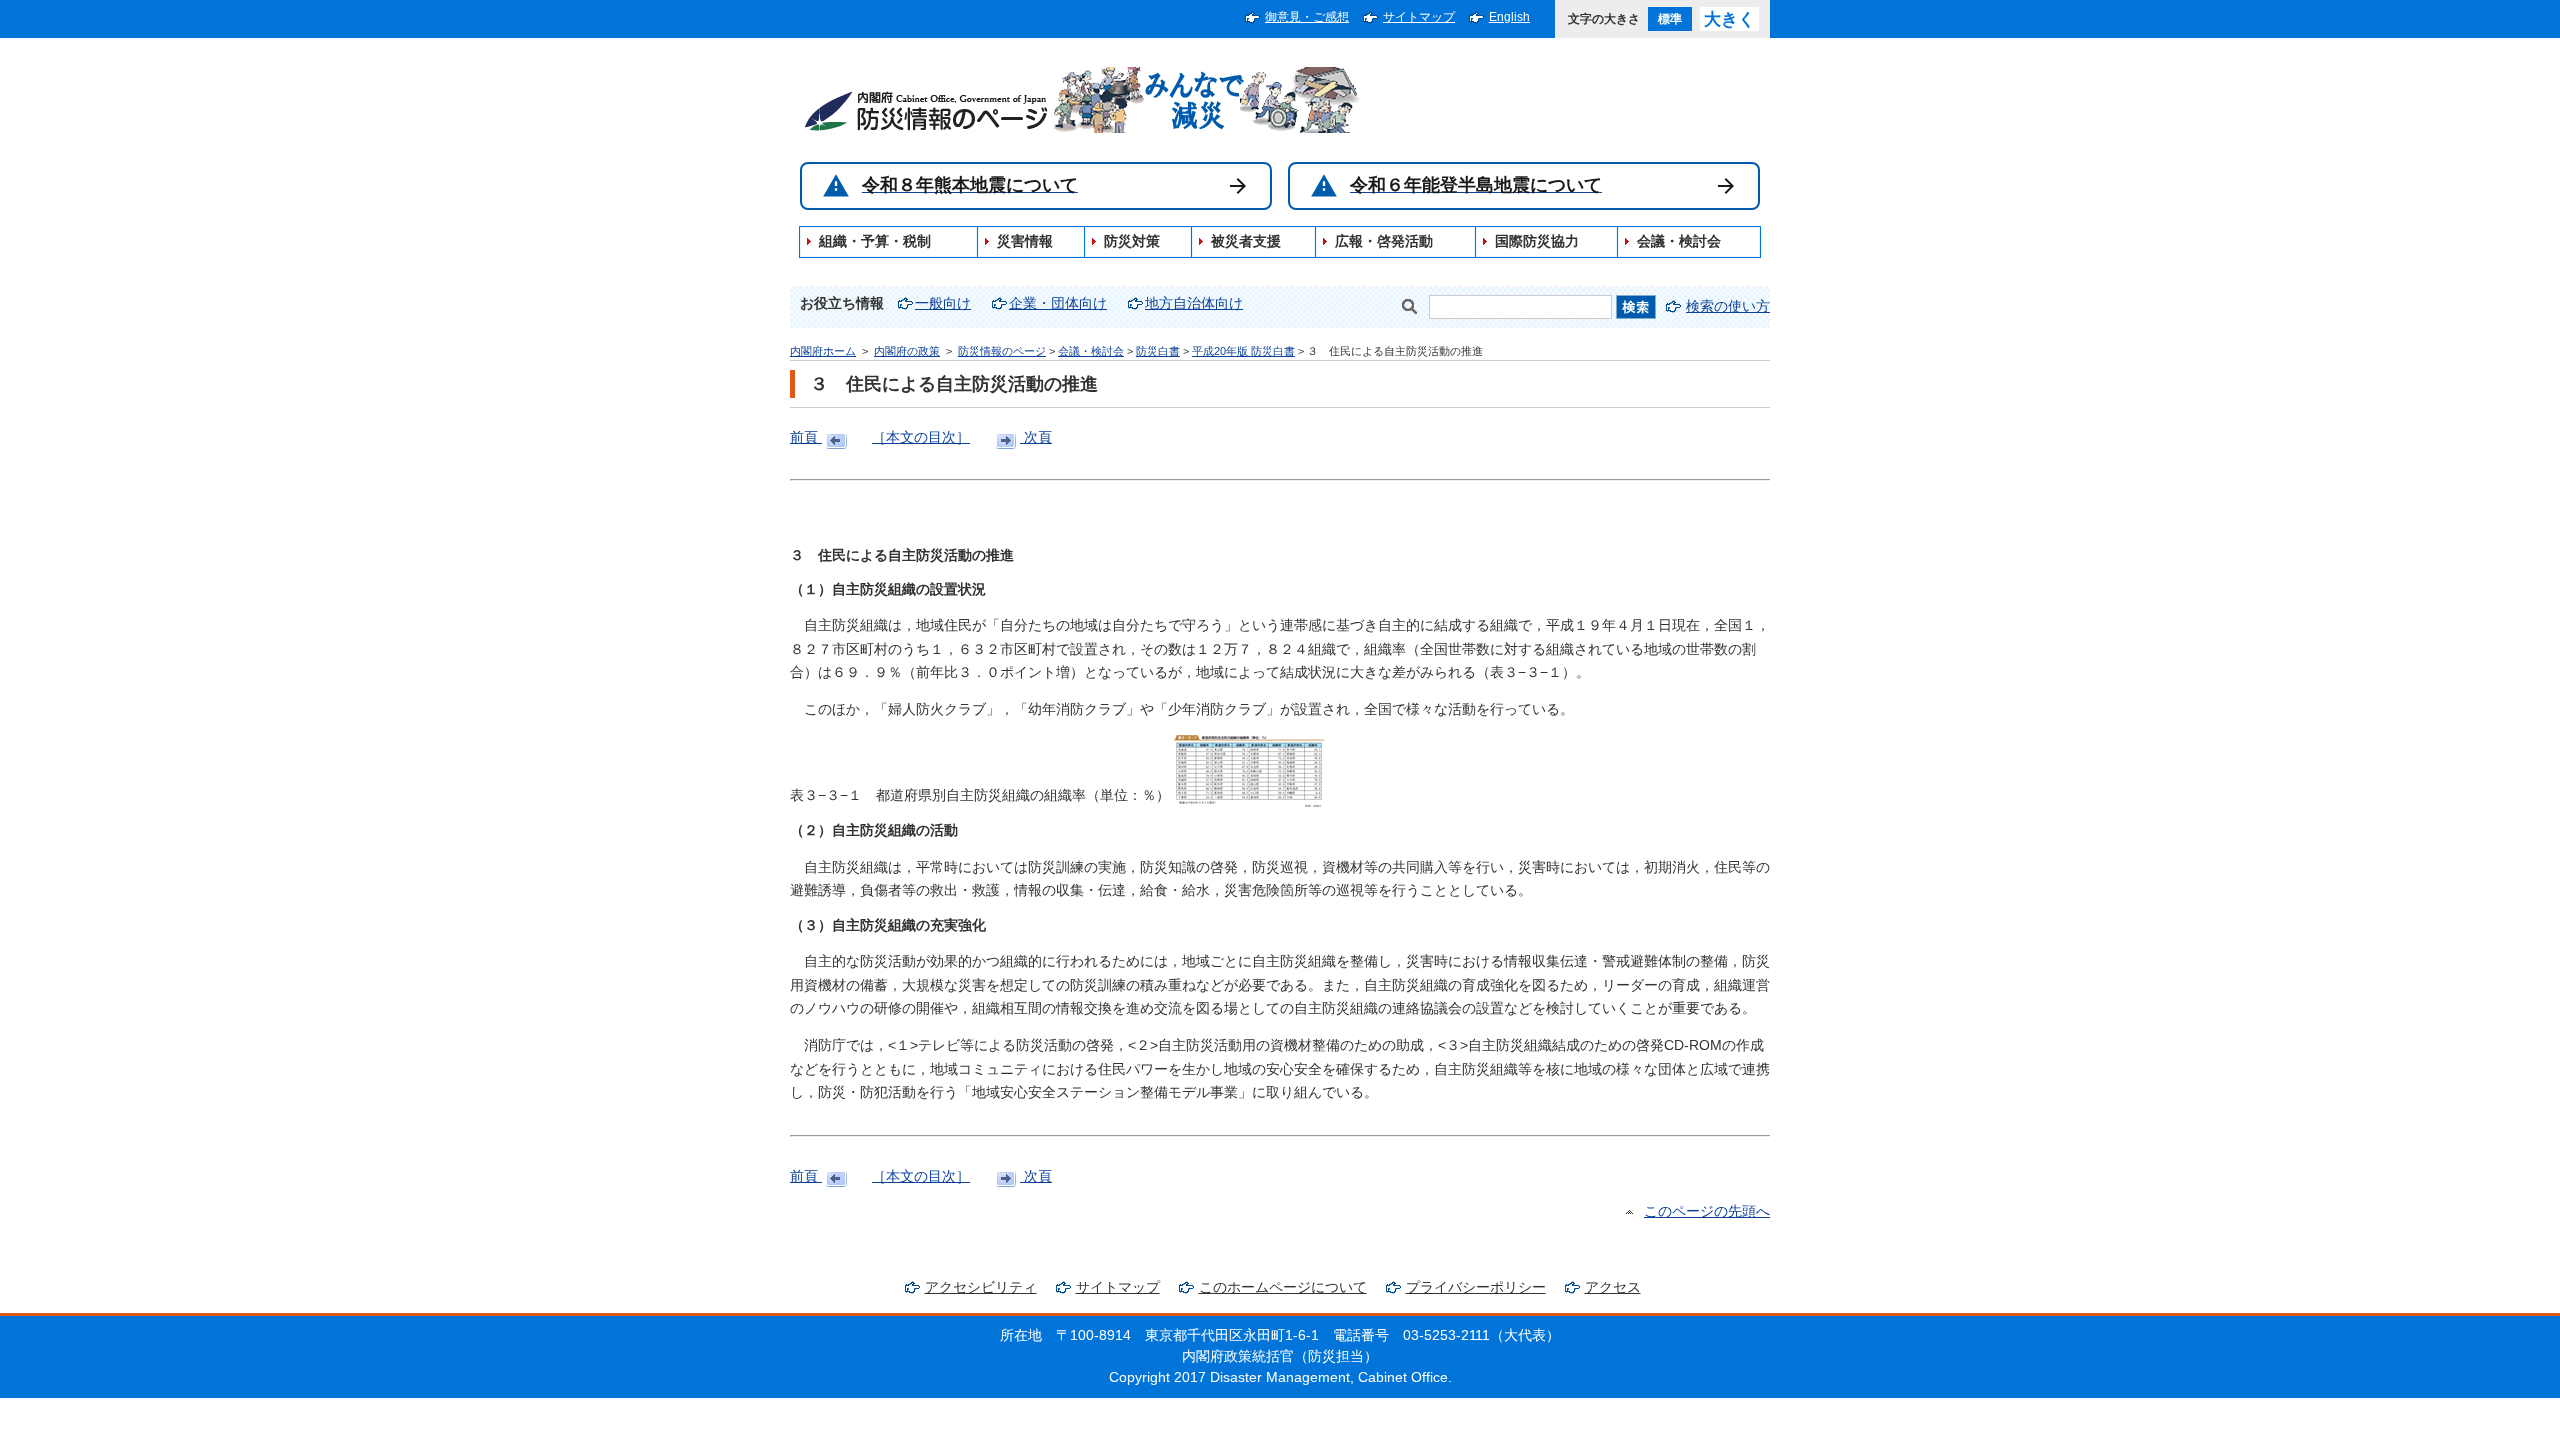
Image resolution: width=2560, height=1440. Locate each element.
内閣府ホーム (823, 351)
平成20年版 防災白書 (1243, 351)
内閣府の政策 (907, 351)
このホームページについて (1283, 1287)
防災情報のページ (1002, 351)
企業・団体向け (1058, 303)
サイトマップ (1419, 17)
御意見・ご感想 (1307, 17)
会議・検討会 (1091, 351)
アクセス (1613, 1287)
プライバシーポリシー (1476, 1287)
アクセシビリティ (981, 1287)
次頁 (1036, 437)
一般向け (943, 303)
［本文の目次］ (921, 437)
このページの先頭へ (1707, 1211)
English (1509, 17)
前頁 (806, 437)
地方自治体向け (1194, 303)
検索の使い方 (1728, 306)
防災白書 (1158, 351)
